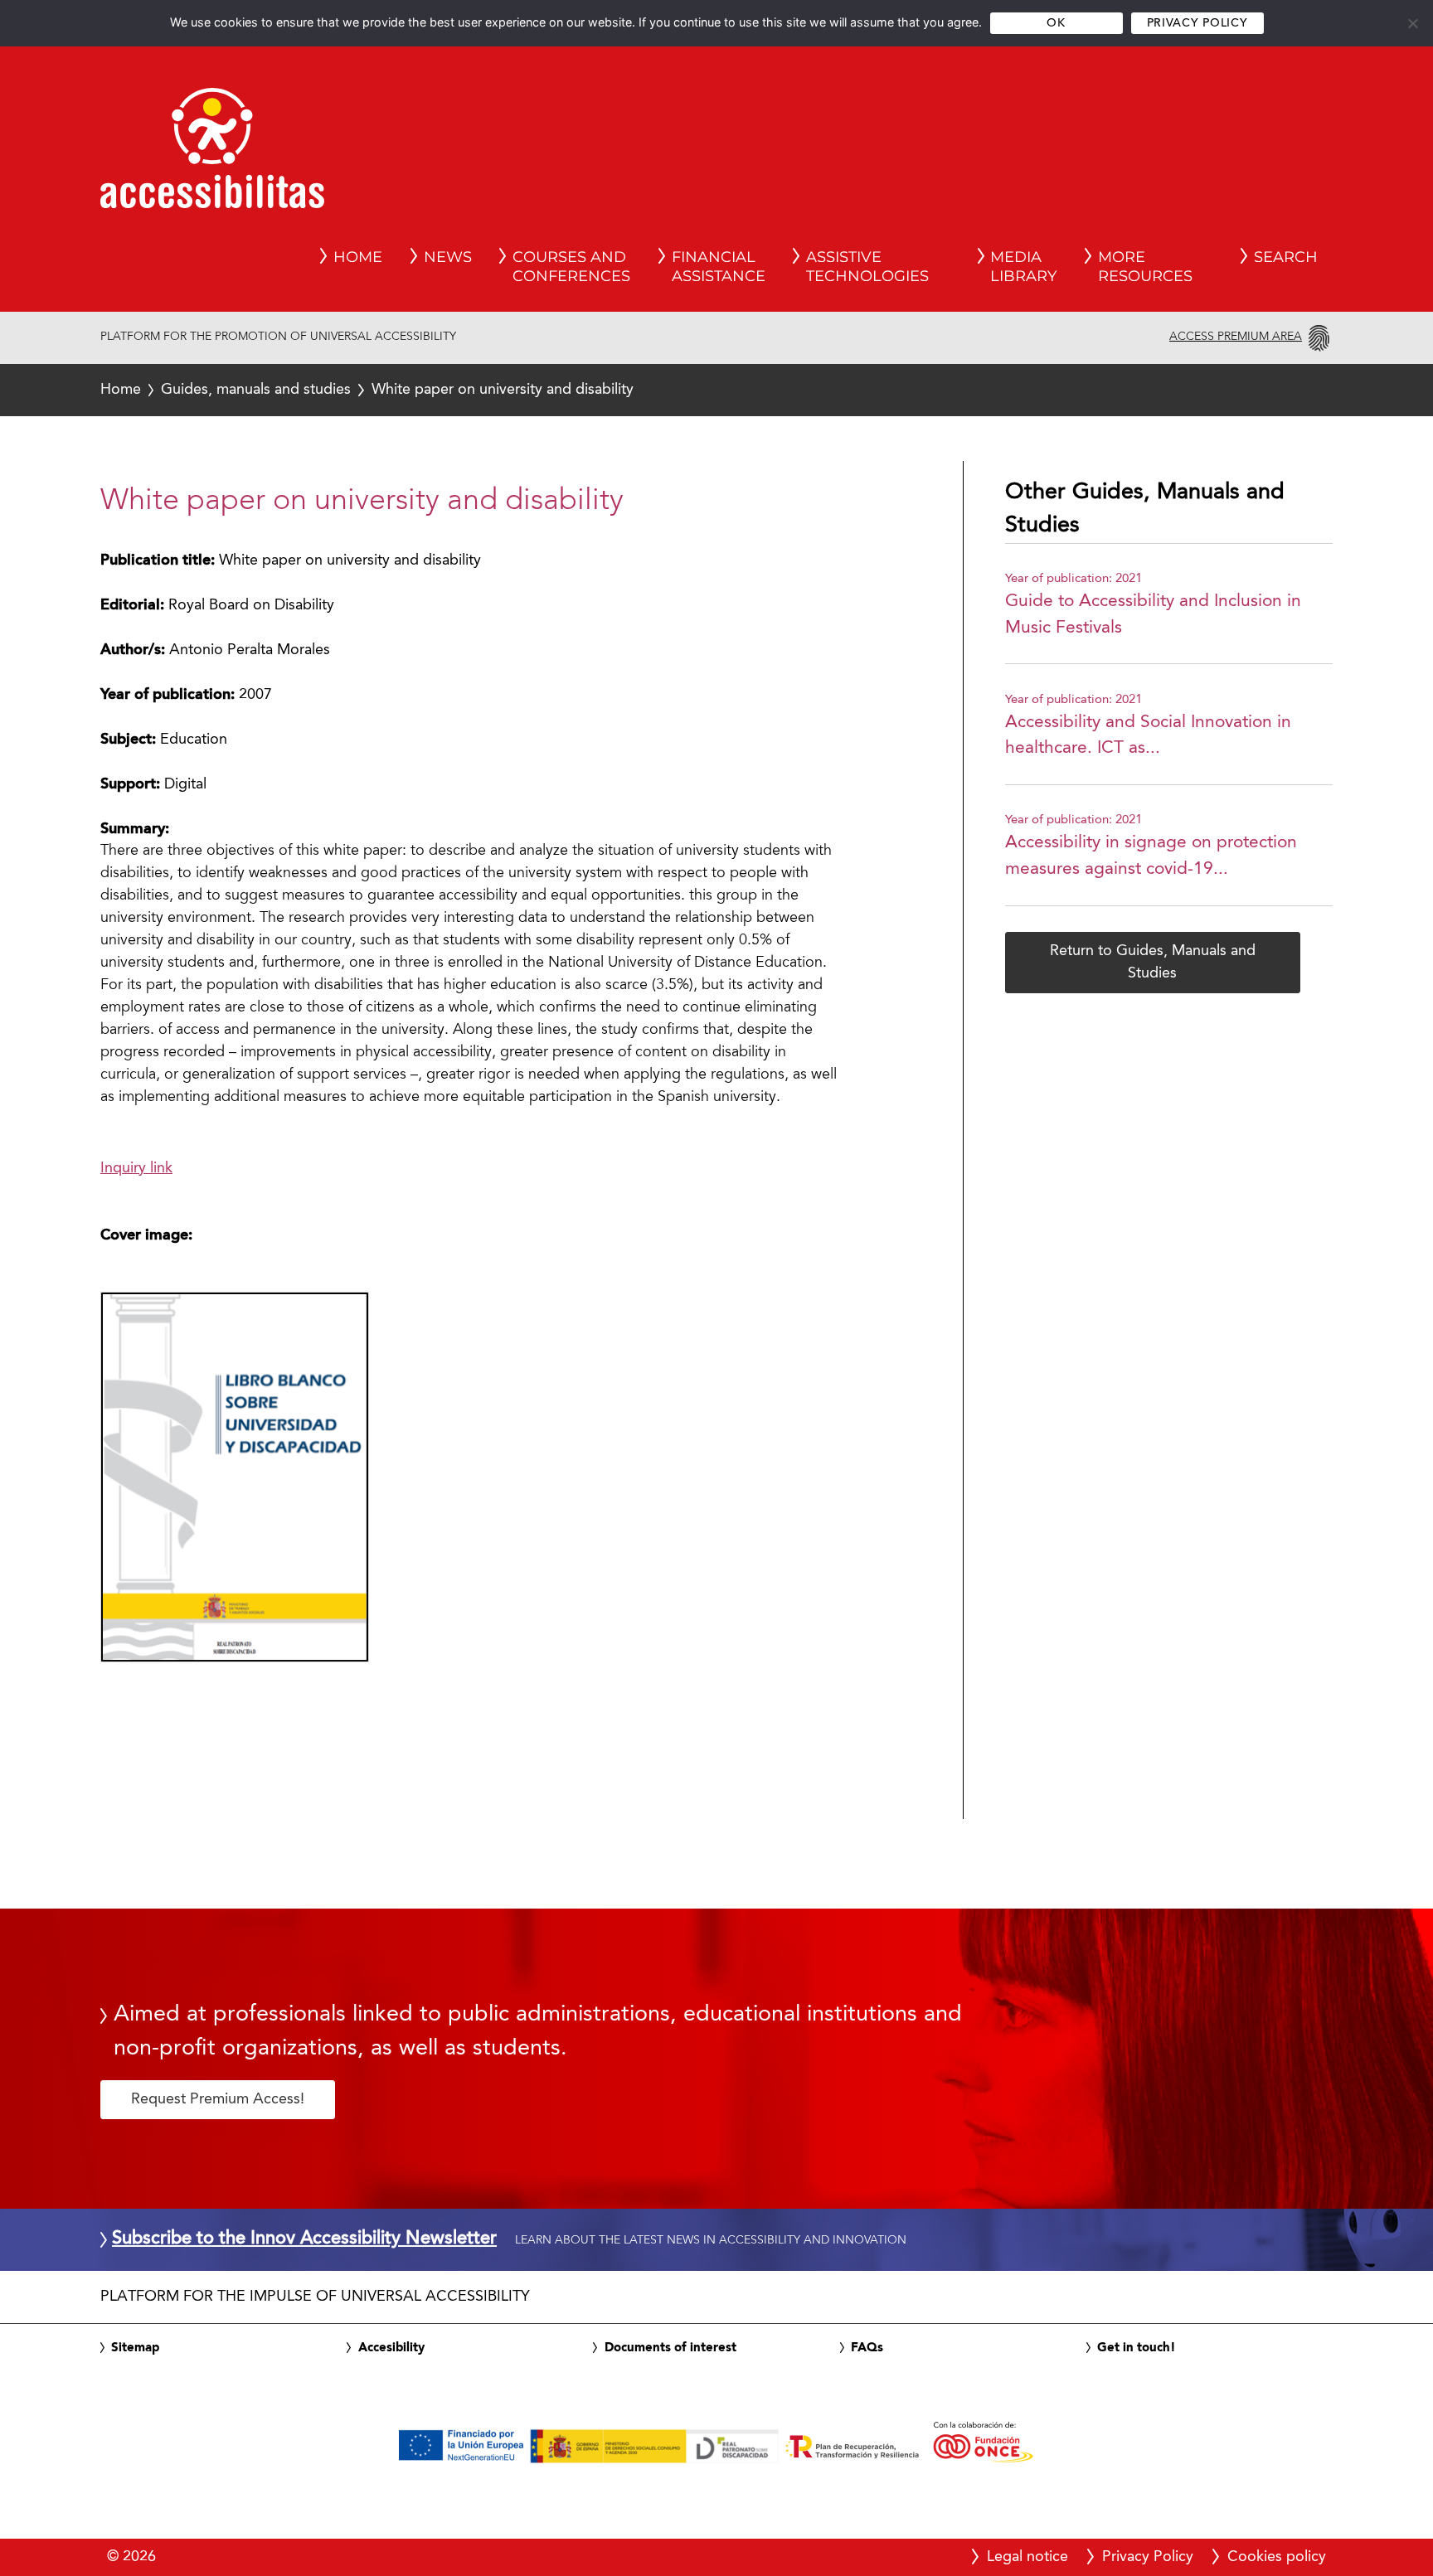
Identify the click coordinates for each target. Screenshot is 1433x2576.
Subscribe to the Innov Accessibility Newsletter (304, 2239)
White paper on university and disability (367, 390)
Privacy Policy (1197, 24)
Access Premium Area (1236, 337)
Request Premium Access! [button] (218, 2099)
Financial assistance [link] (719, 267)
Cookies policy (1277, 2557)
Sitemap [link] (135, 2348)
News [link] (448, 257)
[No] (1412, 23)
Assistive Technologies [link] (867, 267)
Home (121, 390)
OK (1056, 24)
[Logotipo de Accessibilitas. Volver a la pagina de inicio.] (212, 153)
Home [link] (358, 257)
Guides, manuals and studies (256, 390)
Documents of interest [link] (670, 2348)
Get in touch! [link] (1137, 2348)
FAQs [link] (867, 2348)
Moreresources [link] (1145, 267)
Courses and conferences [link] (571, 267)
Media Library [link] (1023, 267)
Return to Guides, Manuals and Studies (1153, 962)
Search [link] (1286, 257)
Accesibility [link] (391, 2348)
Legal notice (1027, 2557)
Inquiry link (136, 1168)
